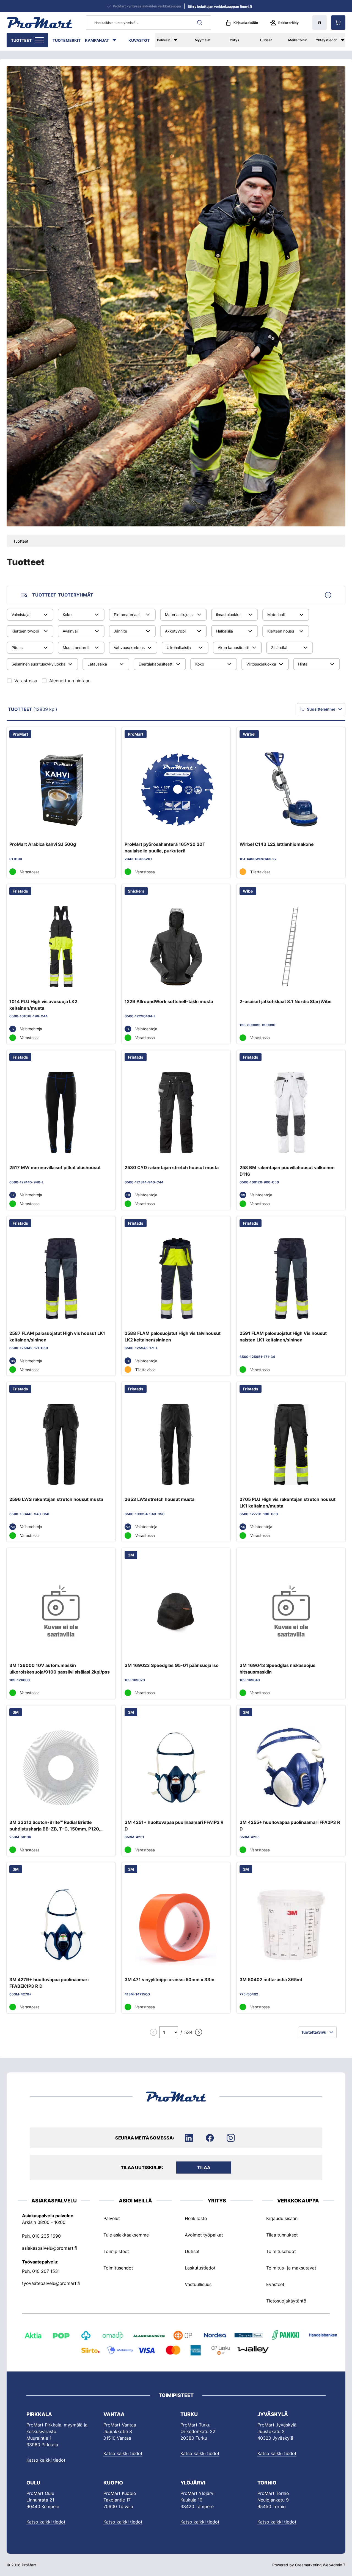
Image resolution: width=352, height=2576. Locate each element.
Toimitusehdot (118, 2268)
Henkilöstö (196, 2218)
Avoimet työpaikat (204, 2235)
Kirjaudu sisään (246, 23)
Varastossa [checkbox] (26, 681)
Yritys (234, 40)
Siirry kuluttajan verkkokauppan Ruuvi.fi (220, 6)
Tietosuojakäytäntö (286, 2301)
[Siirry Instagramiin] (231, 2138)
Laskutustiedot (200, 2268)
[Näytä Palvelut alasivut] (179, 40)
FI (320, 23)
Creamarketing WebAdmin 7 (320, 2565)
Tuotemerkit (67, 40)
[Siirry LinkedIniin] (189, 2138)
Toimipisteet (116, 2251)
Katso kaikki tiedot (46, 2460)
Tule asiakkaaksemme (126, 2235)
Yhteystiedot (326, 40)
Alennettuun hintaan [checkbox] (70, 681)
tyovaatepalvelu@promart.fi (51, 2283)
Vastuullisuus (198, 2284)
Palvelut (163, 40)
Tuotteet (21, 40)
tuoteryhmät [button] (63, 595)
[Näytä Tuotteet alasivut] (40, 40)
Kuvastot (139, 40)
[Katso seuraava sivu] (199, 2032)
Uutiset (266, 40)
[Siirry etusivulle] (40, 23)
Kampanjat (97, 40)
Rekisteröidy (288, 23)
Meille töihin (298, 40)
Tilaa (204, 2168)
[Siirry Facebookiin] (210, 2138)
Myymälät (203, 40)
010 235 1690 (46, 2236)
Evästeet (275, 2284)
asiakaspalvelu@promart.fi (50, 2248)
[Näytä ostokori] (338, 23)
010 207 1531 (46, 2271)
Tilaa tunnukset (282, 2235)
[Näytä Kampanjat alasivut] (117, 40)
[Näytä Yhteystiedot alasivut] (345, 40)
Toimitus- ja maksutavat (291, 2268)
